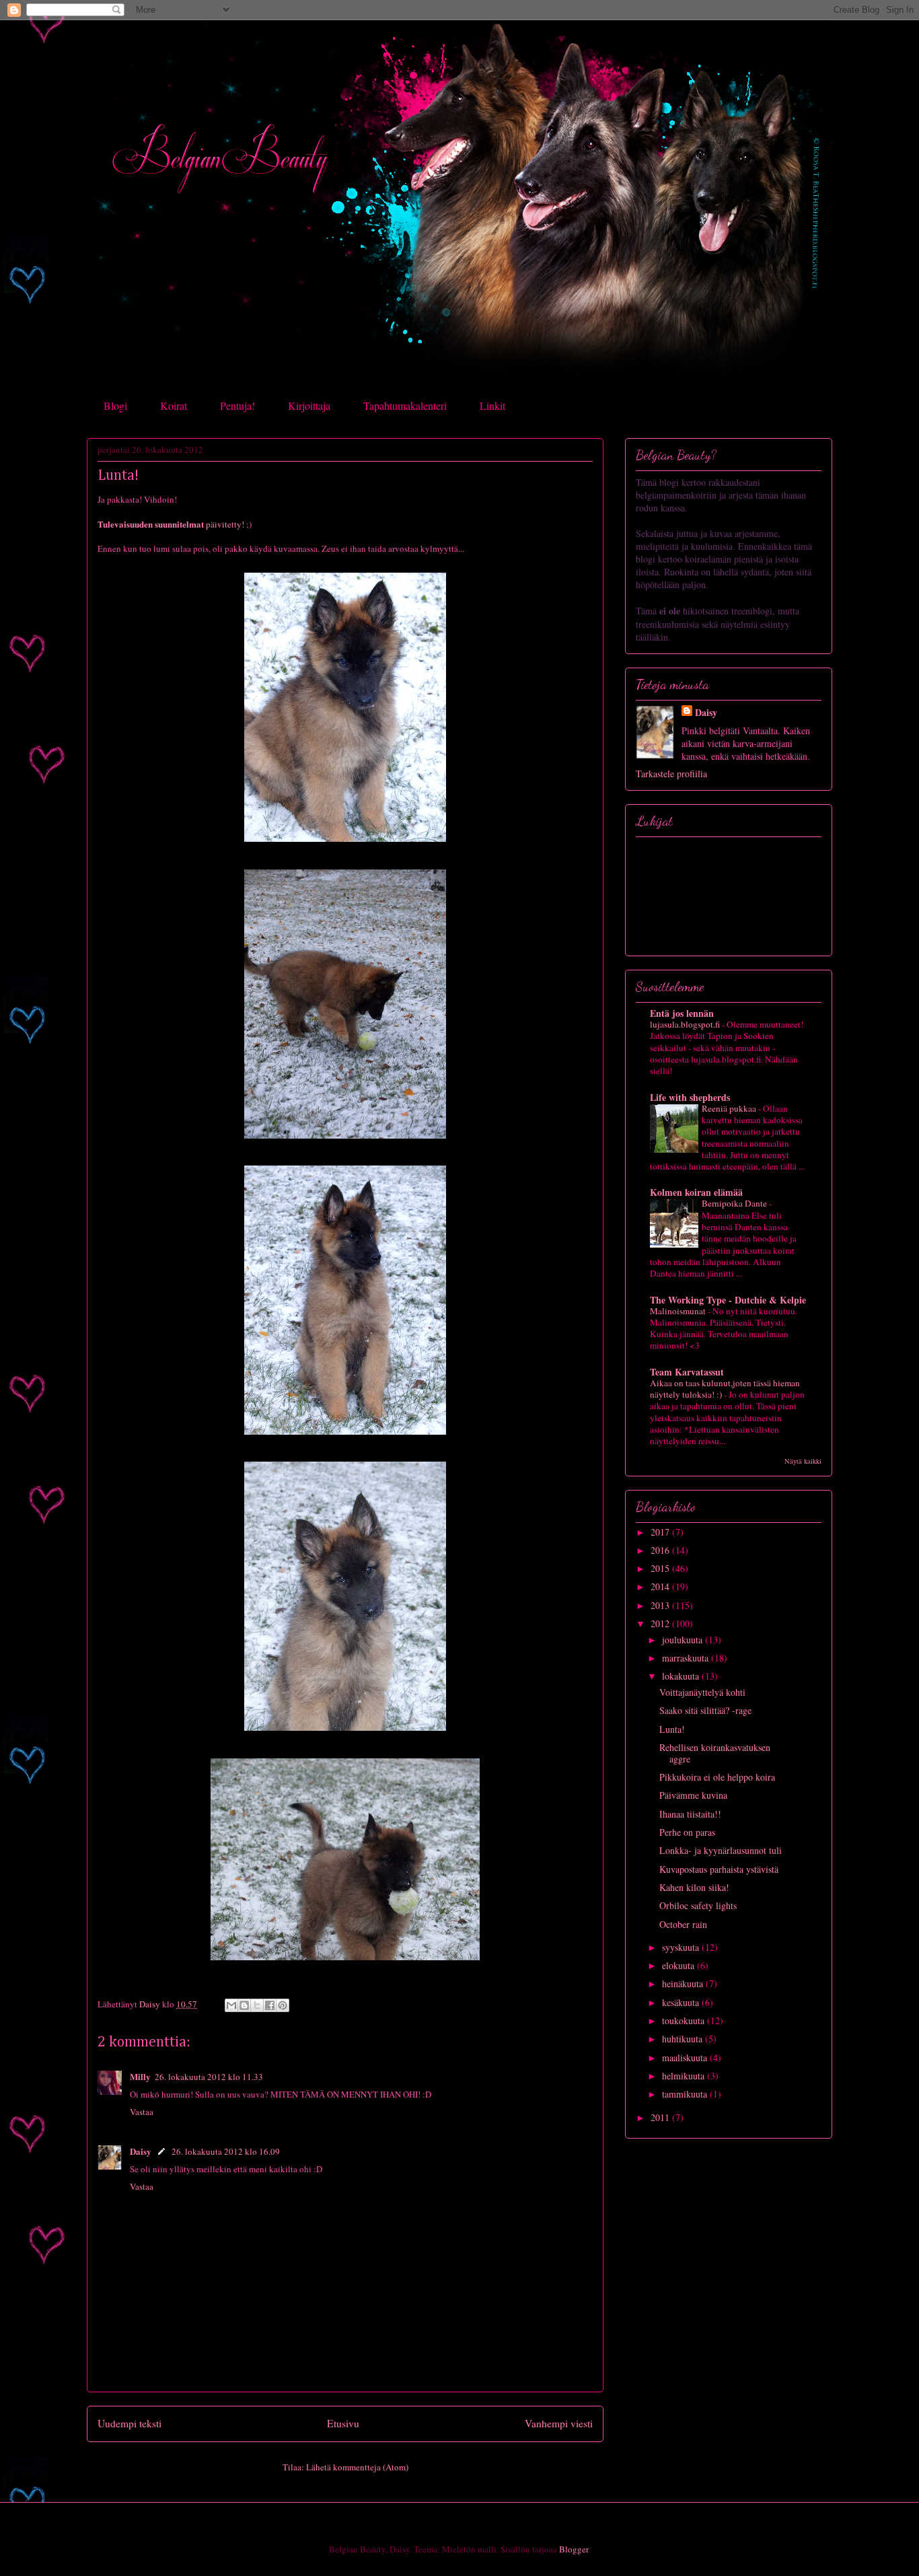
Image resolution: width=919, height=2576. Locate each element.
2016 (661, 1550)
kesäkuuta (682, 2002)
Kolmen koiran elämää (696, 1192)
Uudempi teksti (130, 2423)
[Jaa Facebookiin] (270, 2005)
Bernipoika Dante (735, 1203)
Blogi (115, 405)
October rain (683, 1924)
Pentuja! (237, 405)
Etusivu (343, 2423)
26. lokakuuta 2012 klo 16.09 (226, 2151)
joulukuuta (684, 1640)
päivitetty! (171, 524)
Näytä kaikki (803, 1461)
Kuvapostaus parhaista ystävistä (719, 1869)
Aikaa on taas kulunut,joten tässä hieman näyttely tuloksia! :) (725, 1389)
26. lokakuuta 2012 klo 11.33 (209, 2077)
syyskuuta (682, 1947)
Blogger (574, 2549)
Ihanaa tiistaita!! (690, 1814)
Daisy (141, 2151)
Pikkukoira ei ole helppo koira (717, 1777)
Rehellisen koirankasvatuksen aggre (715, 1753)
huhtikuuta (684, 2039)
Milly (140, 2076)
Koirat (174, 405)
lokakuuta (682, 1676)
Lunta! (672, 1729)
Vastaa (142, 2112)
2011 (661, 2117)
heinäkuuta (684, 1983)
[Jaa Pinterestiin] (283, 2005)
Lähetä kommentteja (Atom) (357, 2467)
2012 (661, 1623)
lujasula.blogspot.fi (686, 1024)
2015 (661, 1568)
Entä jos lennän (682, 1013)
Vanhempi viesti (559, 2423)
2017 (661, 1532)
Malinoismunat (679, 1311)
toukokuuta (685, 2020)
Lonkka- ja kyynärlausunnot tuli (721, 1850)
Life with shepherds (690, 1097)
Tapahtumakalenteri (405, 405)
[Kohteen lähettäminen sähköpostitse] (231, 2005)
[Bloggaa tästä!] (244, 2005)
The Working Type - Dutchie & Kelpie (728, 1300)
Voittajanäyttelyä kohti (702, 1692)
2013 (661, 1605)
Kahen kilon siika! (694, 1887)
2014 (661, 1586)
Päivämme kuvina (693, 1795)
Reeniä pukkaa (730, 1108)
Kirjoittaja (309, 405)
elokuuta (679, 1965)
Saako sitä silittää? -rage (705, 1710)
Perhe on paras (687, 1832)
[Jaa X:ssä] (257, 2005)
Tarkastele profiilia (671, 774)
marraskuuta (687, 1658)
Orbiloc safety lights (698, 1905)
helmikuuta (685, 2076)
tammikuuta (686, 2094)
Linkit (492, 405)
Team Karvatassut (687, 1372)
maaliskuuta (686, 2058)
